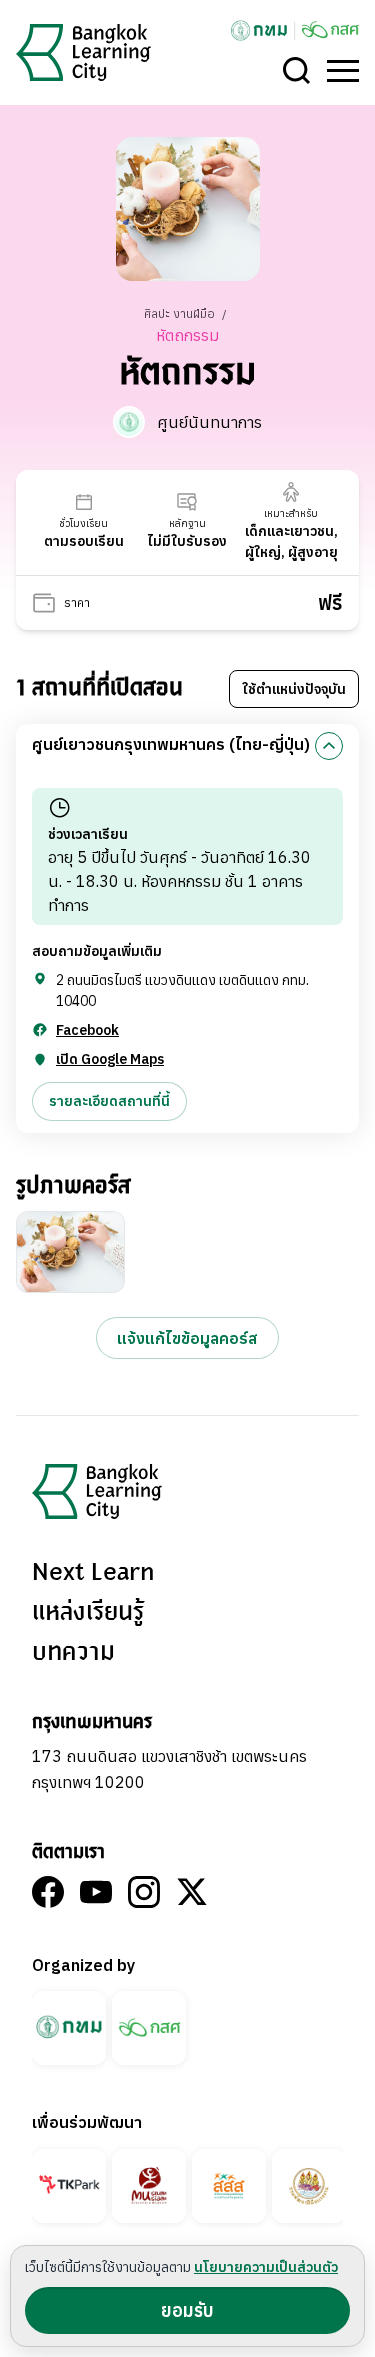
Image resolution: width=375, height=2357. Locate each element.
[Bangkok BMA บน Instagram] (144, 1892)
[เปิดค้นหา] (297, 71)
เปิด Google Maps (110, 1059)
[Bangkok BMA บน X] (192, 1892)
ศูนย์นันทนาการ (209, 422)
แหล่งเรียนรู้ (88, 1613)
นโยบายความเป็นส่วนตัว (266, 2267)
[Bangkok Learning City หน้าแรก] (83, 52)
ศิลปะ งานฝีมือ (181, 313)
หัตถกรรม (187, 335)
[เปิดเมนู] (343, 71)
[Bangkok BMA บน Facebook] (48, 1892)
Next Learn (93, 1573)
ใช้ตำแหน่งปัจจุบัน (294, 689)
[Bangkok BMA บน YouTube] (96, 1892)
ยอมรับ (187, 2310)
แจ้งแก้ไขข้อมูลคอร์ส (187, 1338)
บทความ (73, 1653)
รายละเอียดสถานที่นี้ (109, 1101)
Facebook (87, 1030)
